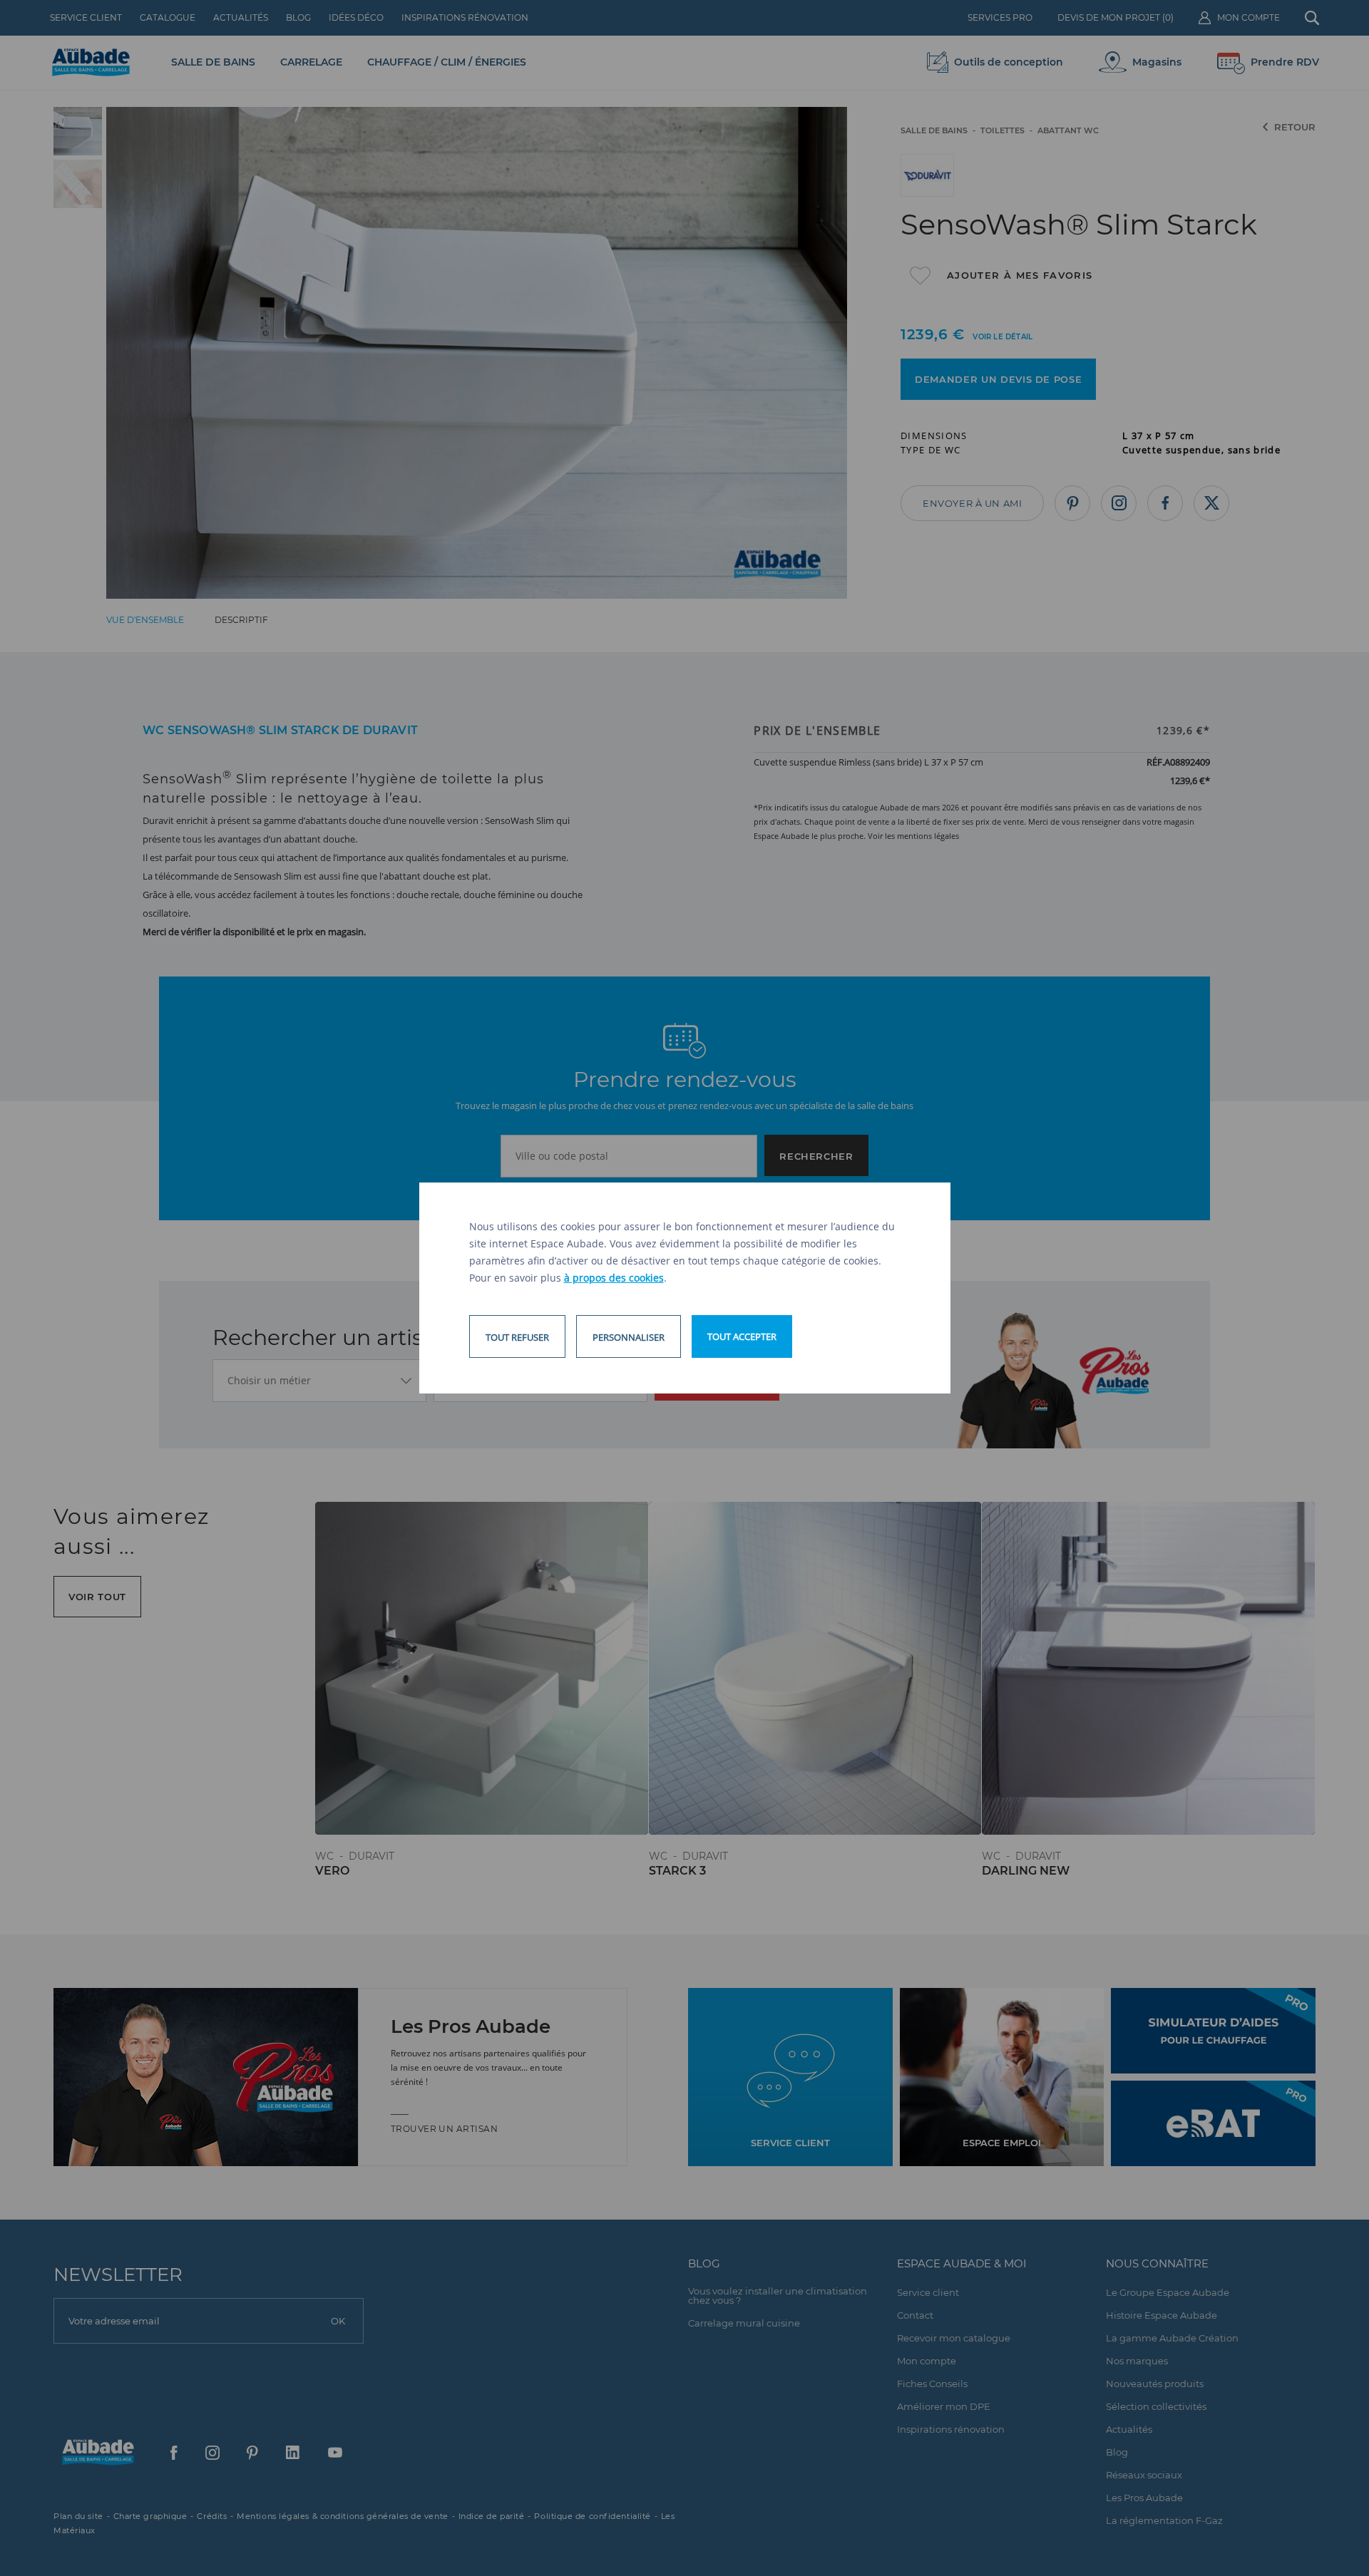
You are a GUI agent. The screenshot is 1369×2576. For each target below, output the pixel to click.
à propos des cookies (614, 1278)
